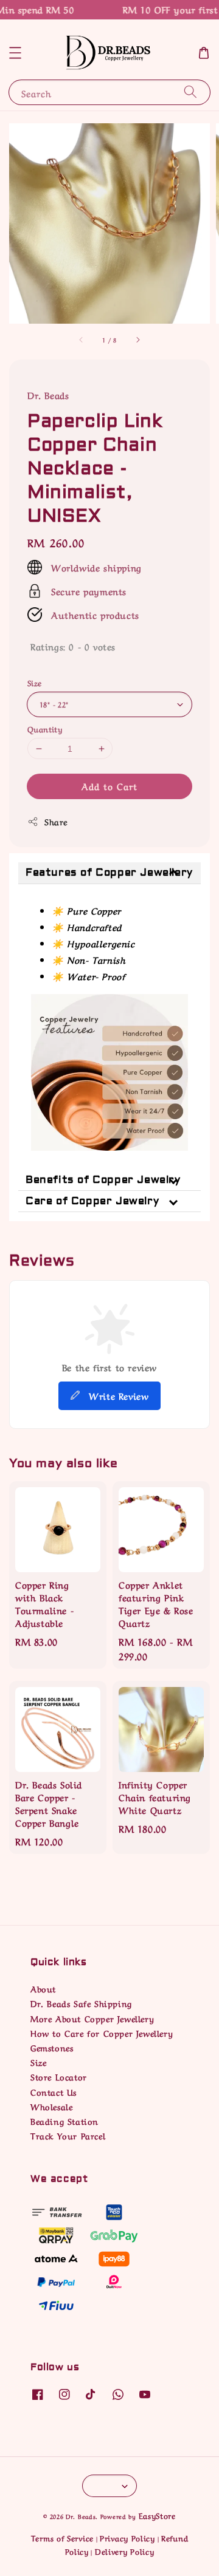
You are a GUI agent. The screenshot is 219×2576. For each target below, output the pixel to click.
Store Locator (59, 2076)
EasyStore (157, 2515)
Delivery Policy (125, 2551)
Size (35, 682)
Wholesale (51, 2106)
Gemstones (52, 2047)
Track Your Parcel (68, 2135)
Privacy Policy (127, 2537)
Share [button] (56, 821)
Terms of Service (62, 2537)
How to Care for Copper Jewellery (102, 2033)
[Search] (190, 92)
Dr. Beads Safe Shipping (81, 2003)
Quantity (45, 728)
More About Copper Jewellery (92, 2018)
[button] (15, 53)
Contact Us (54, 2091)
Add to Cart (109, 786)
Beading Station (64, 2121)
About (43, 1988)
